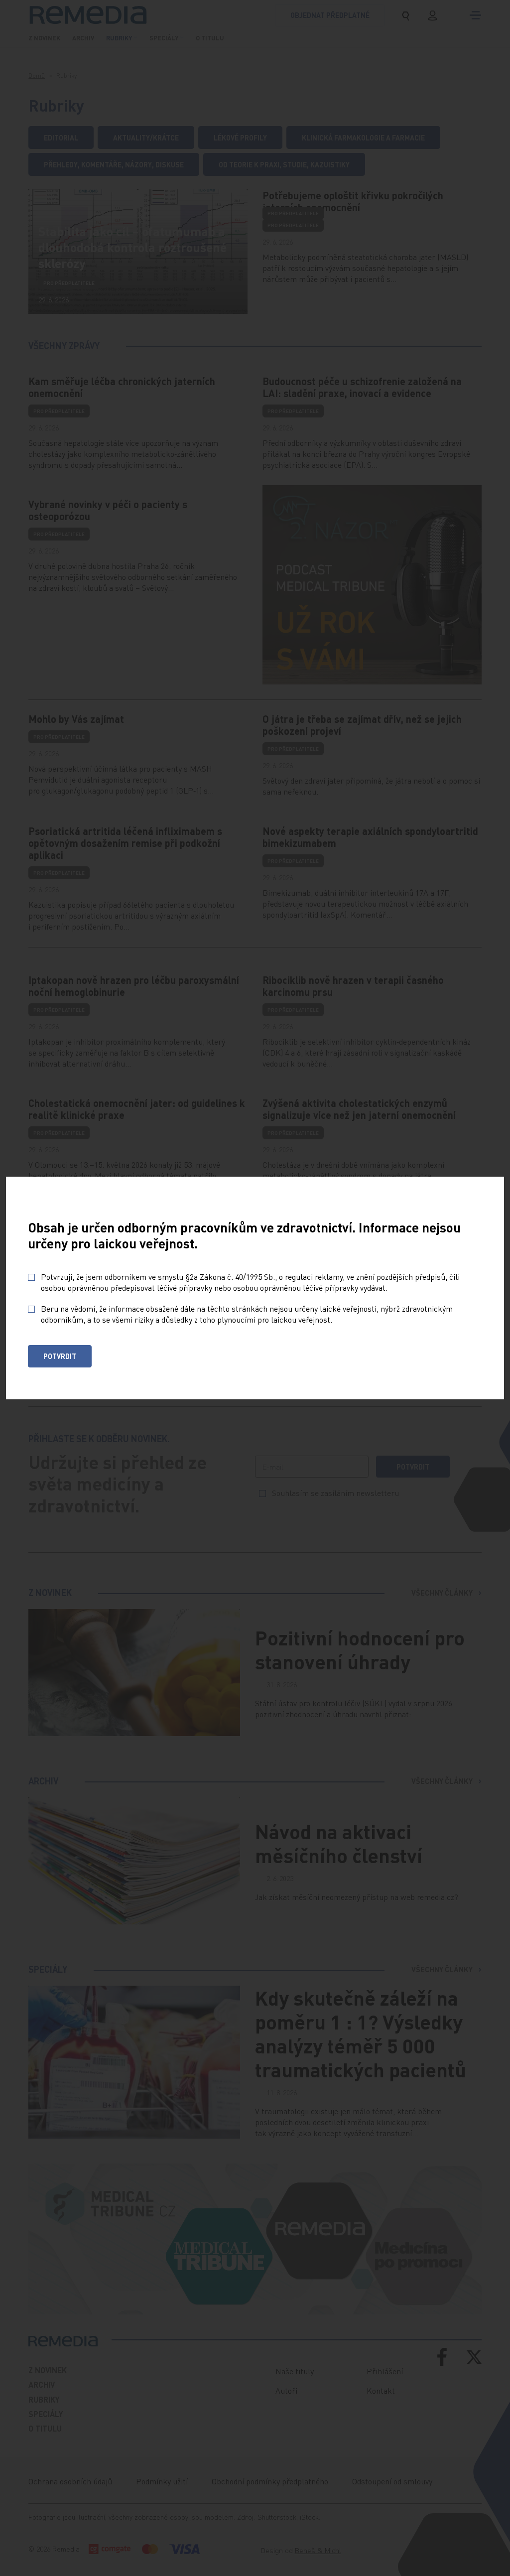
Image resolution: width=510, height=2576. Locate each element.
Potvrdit (60, 1356)
